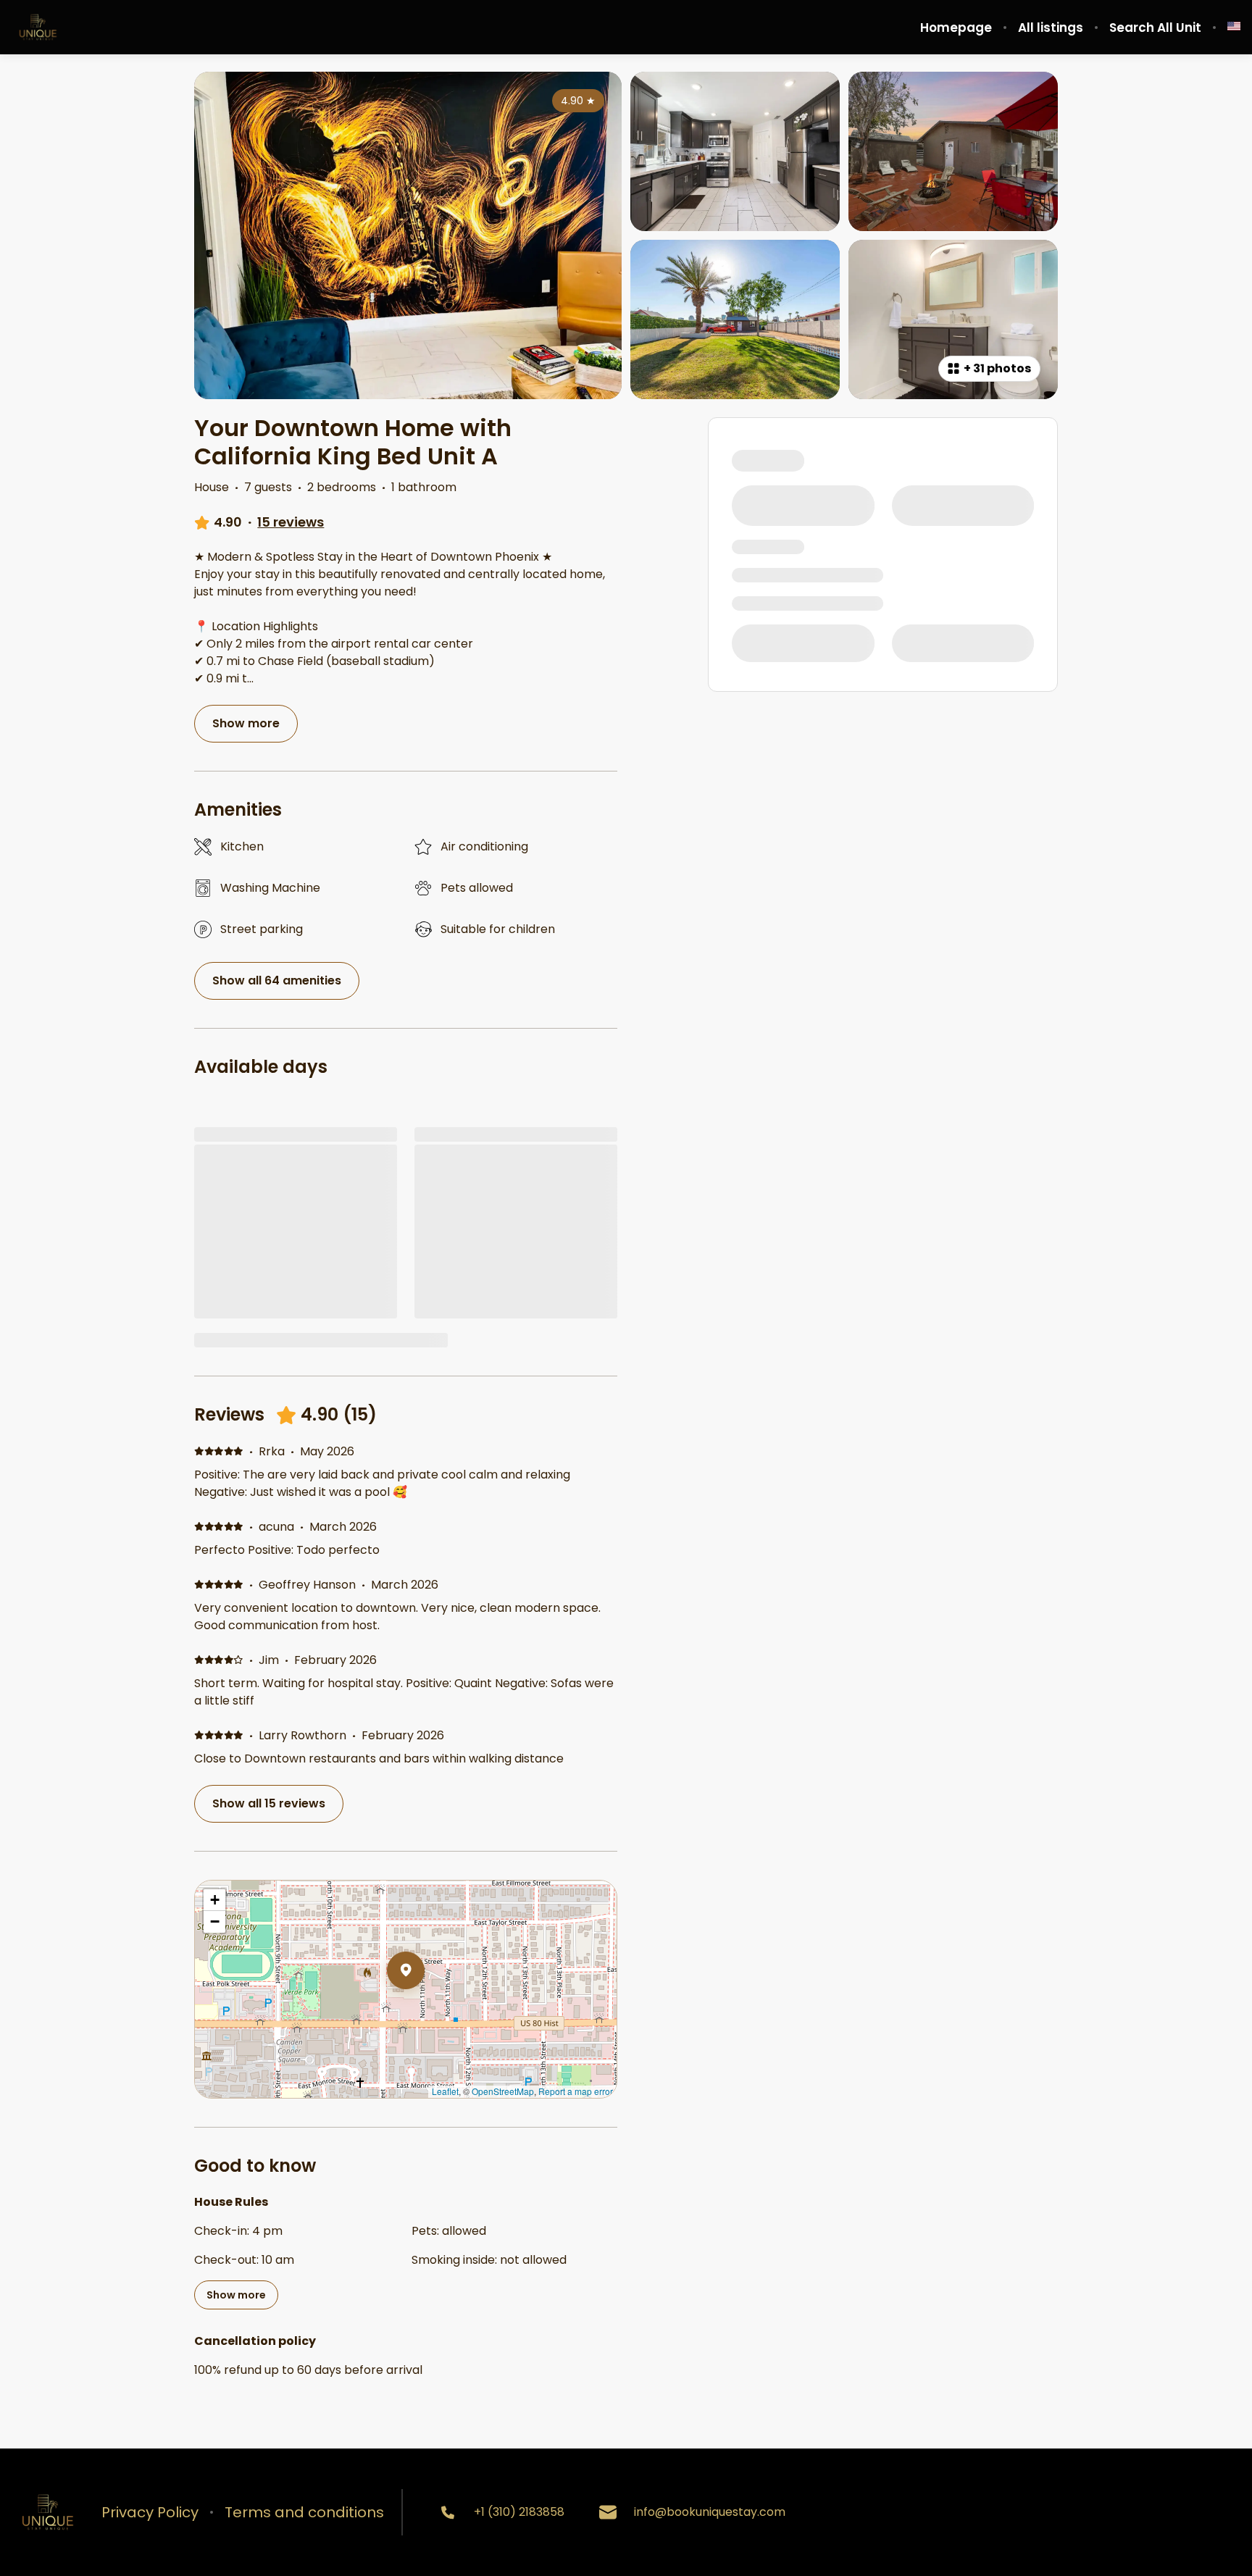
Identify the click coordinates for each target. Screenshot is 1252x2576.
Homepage (956, 28)
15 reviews (291, 522)
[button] (425, 2008)
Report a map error (576, 2091)
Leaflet (445, 2091)
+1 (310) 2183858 (519, 2512)
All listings (1051, 28)
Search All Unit (1155, 28)
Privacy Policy (150, 2512)
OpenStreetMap (503, 2091)
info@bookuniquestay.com (710, 2512)
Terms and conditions (304, 2512)
